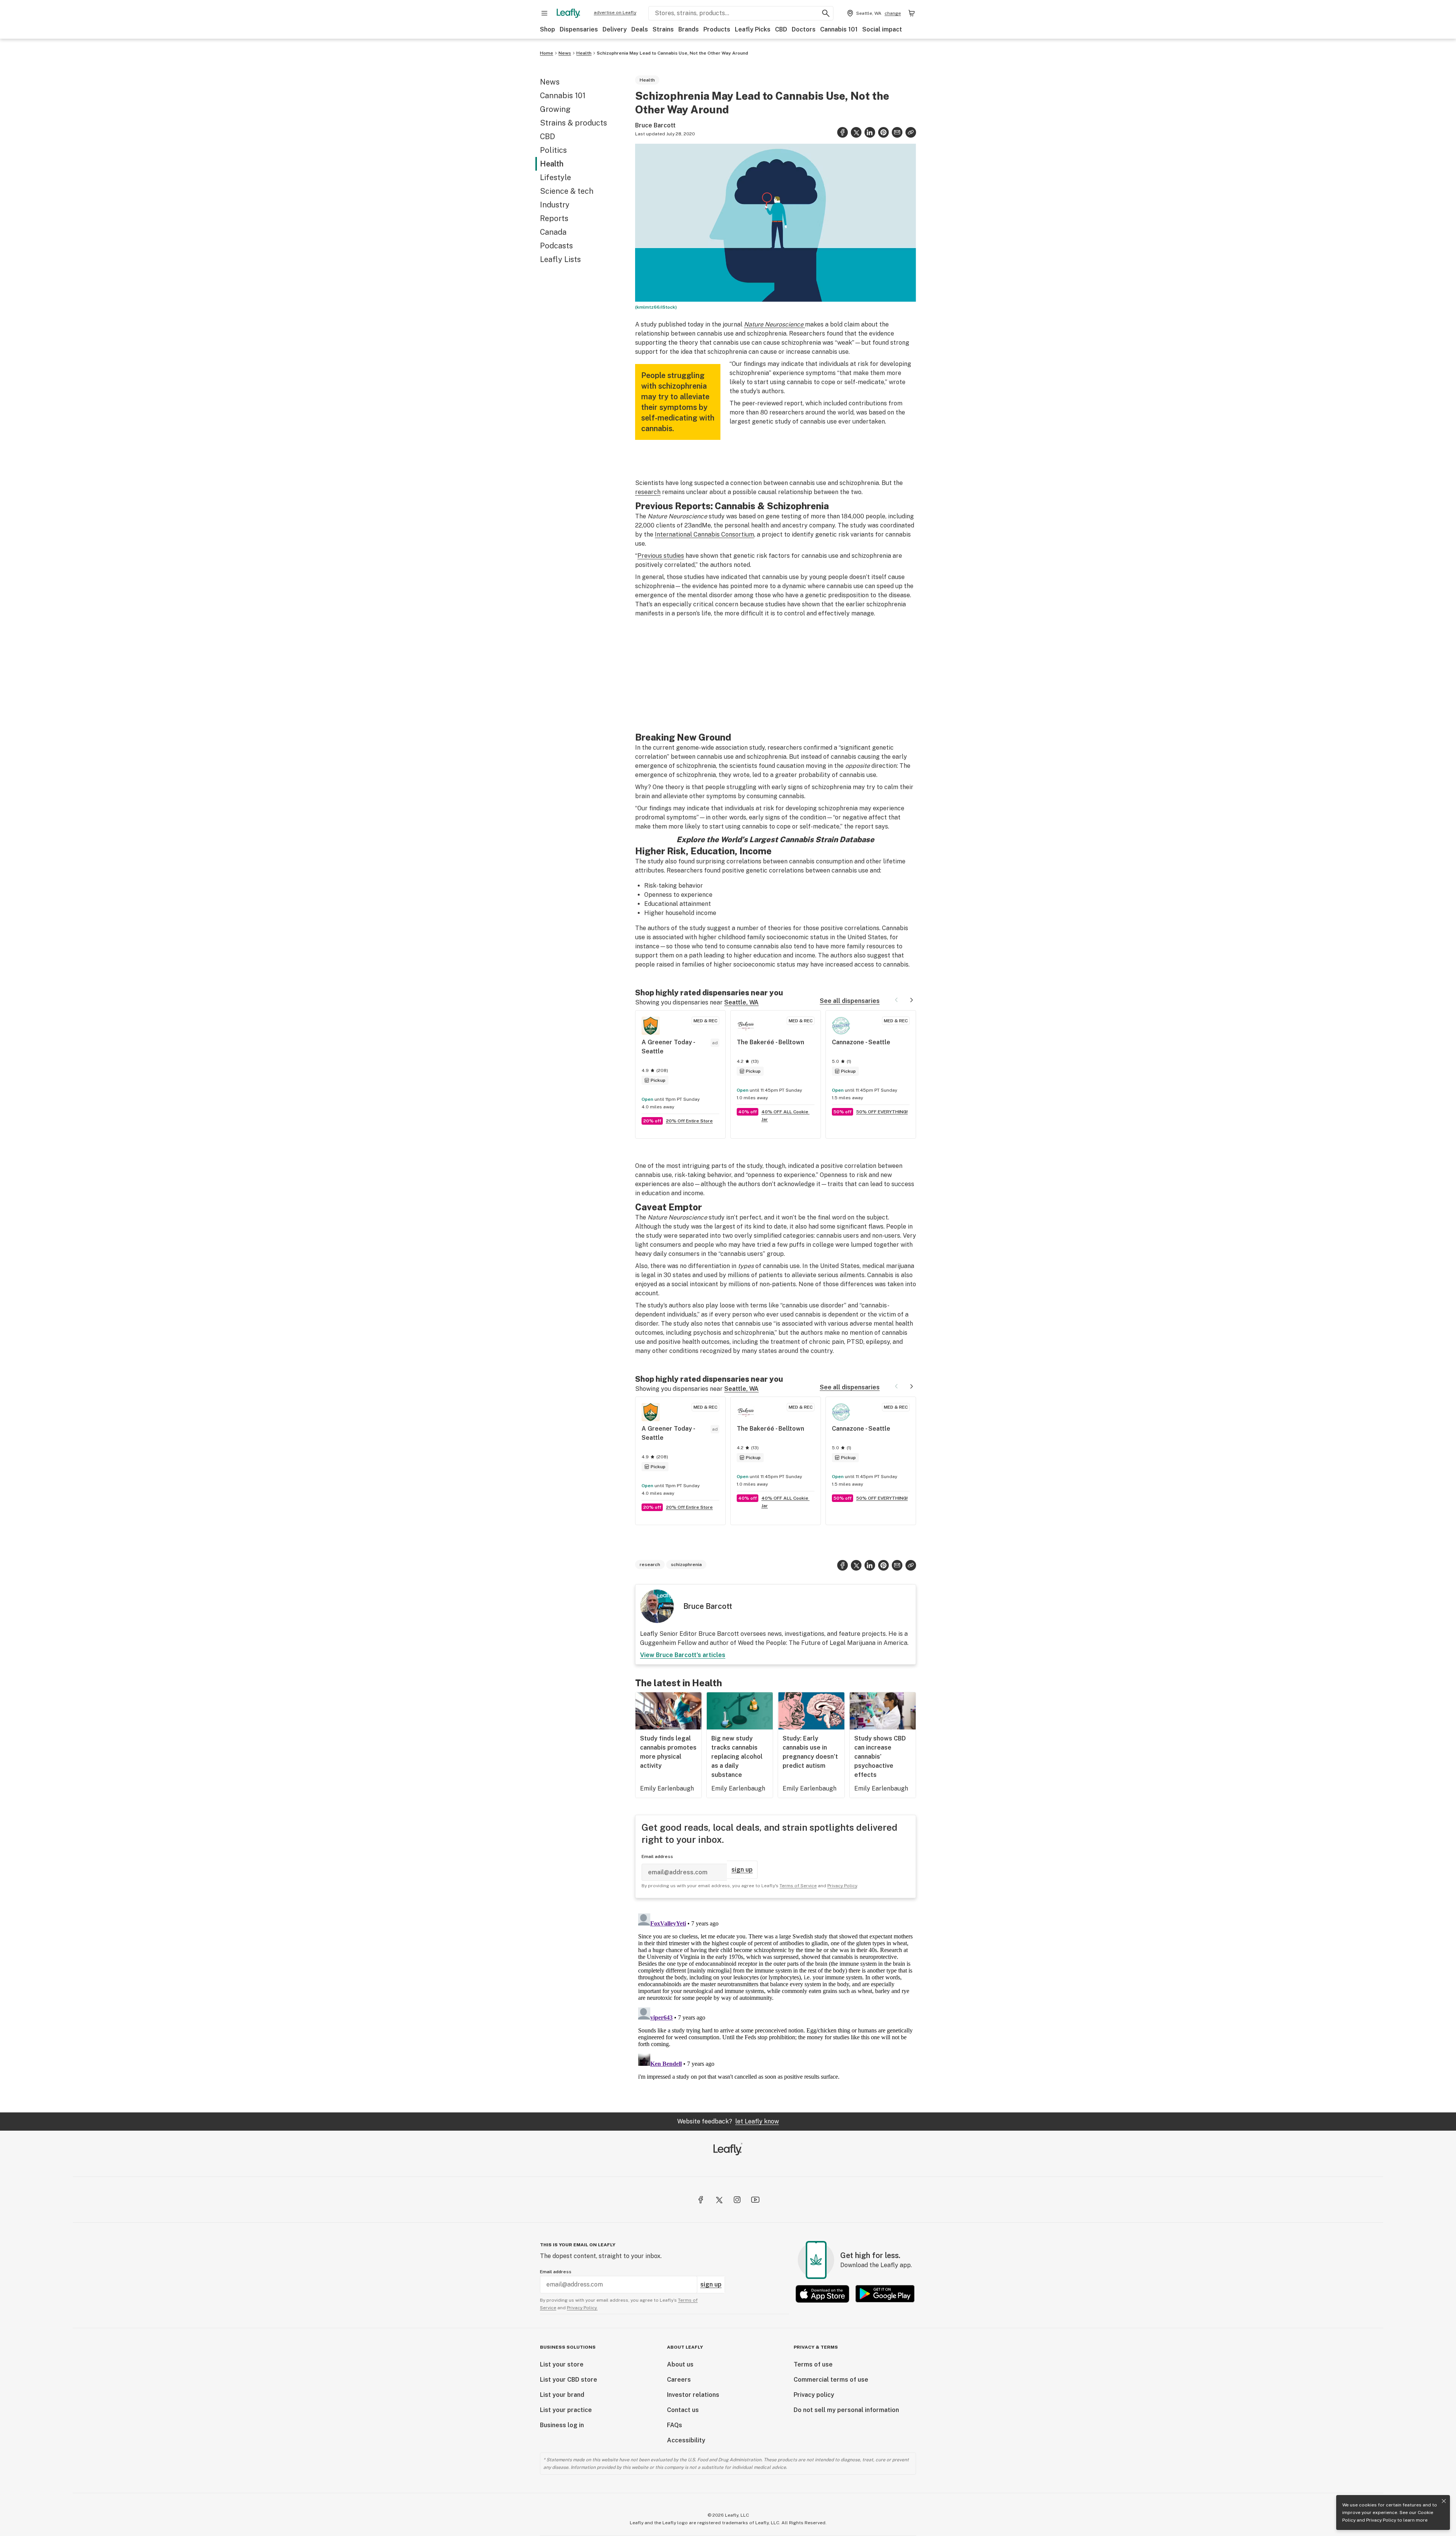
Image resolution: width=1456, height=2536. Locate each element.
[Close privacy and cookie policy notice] (1444, 2501)
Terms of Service (788, 1299)
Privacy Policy (1381, 2520)
